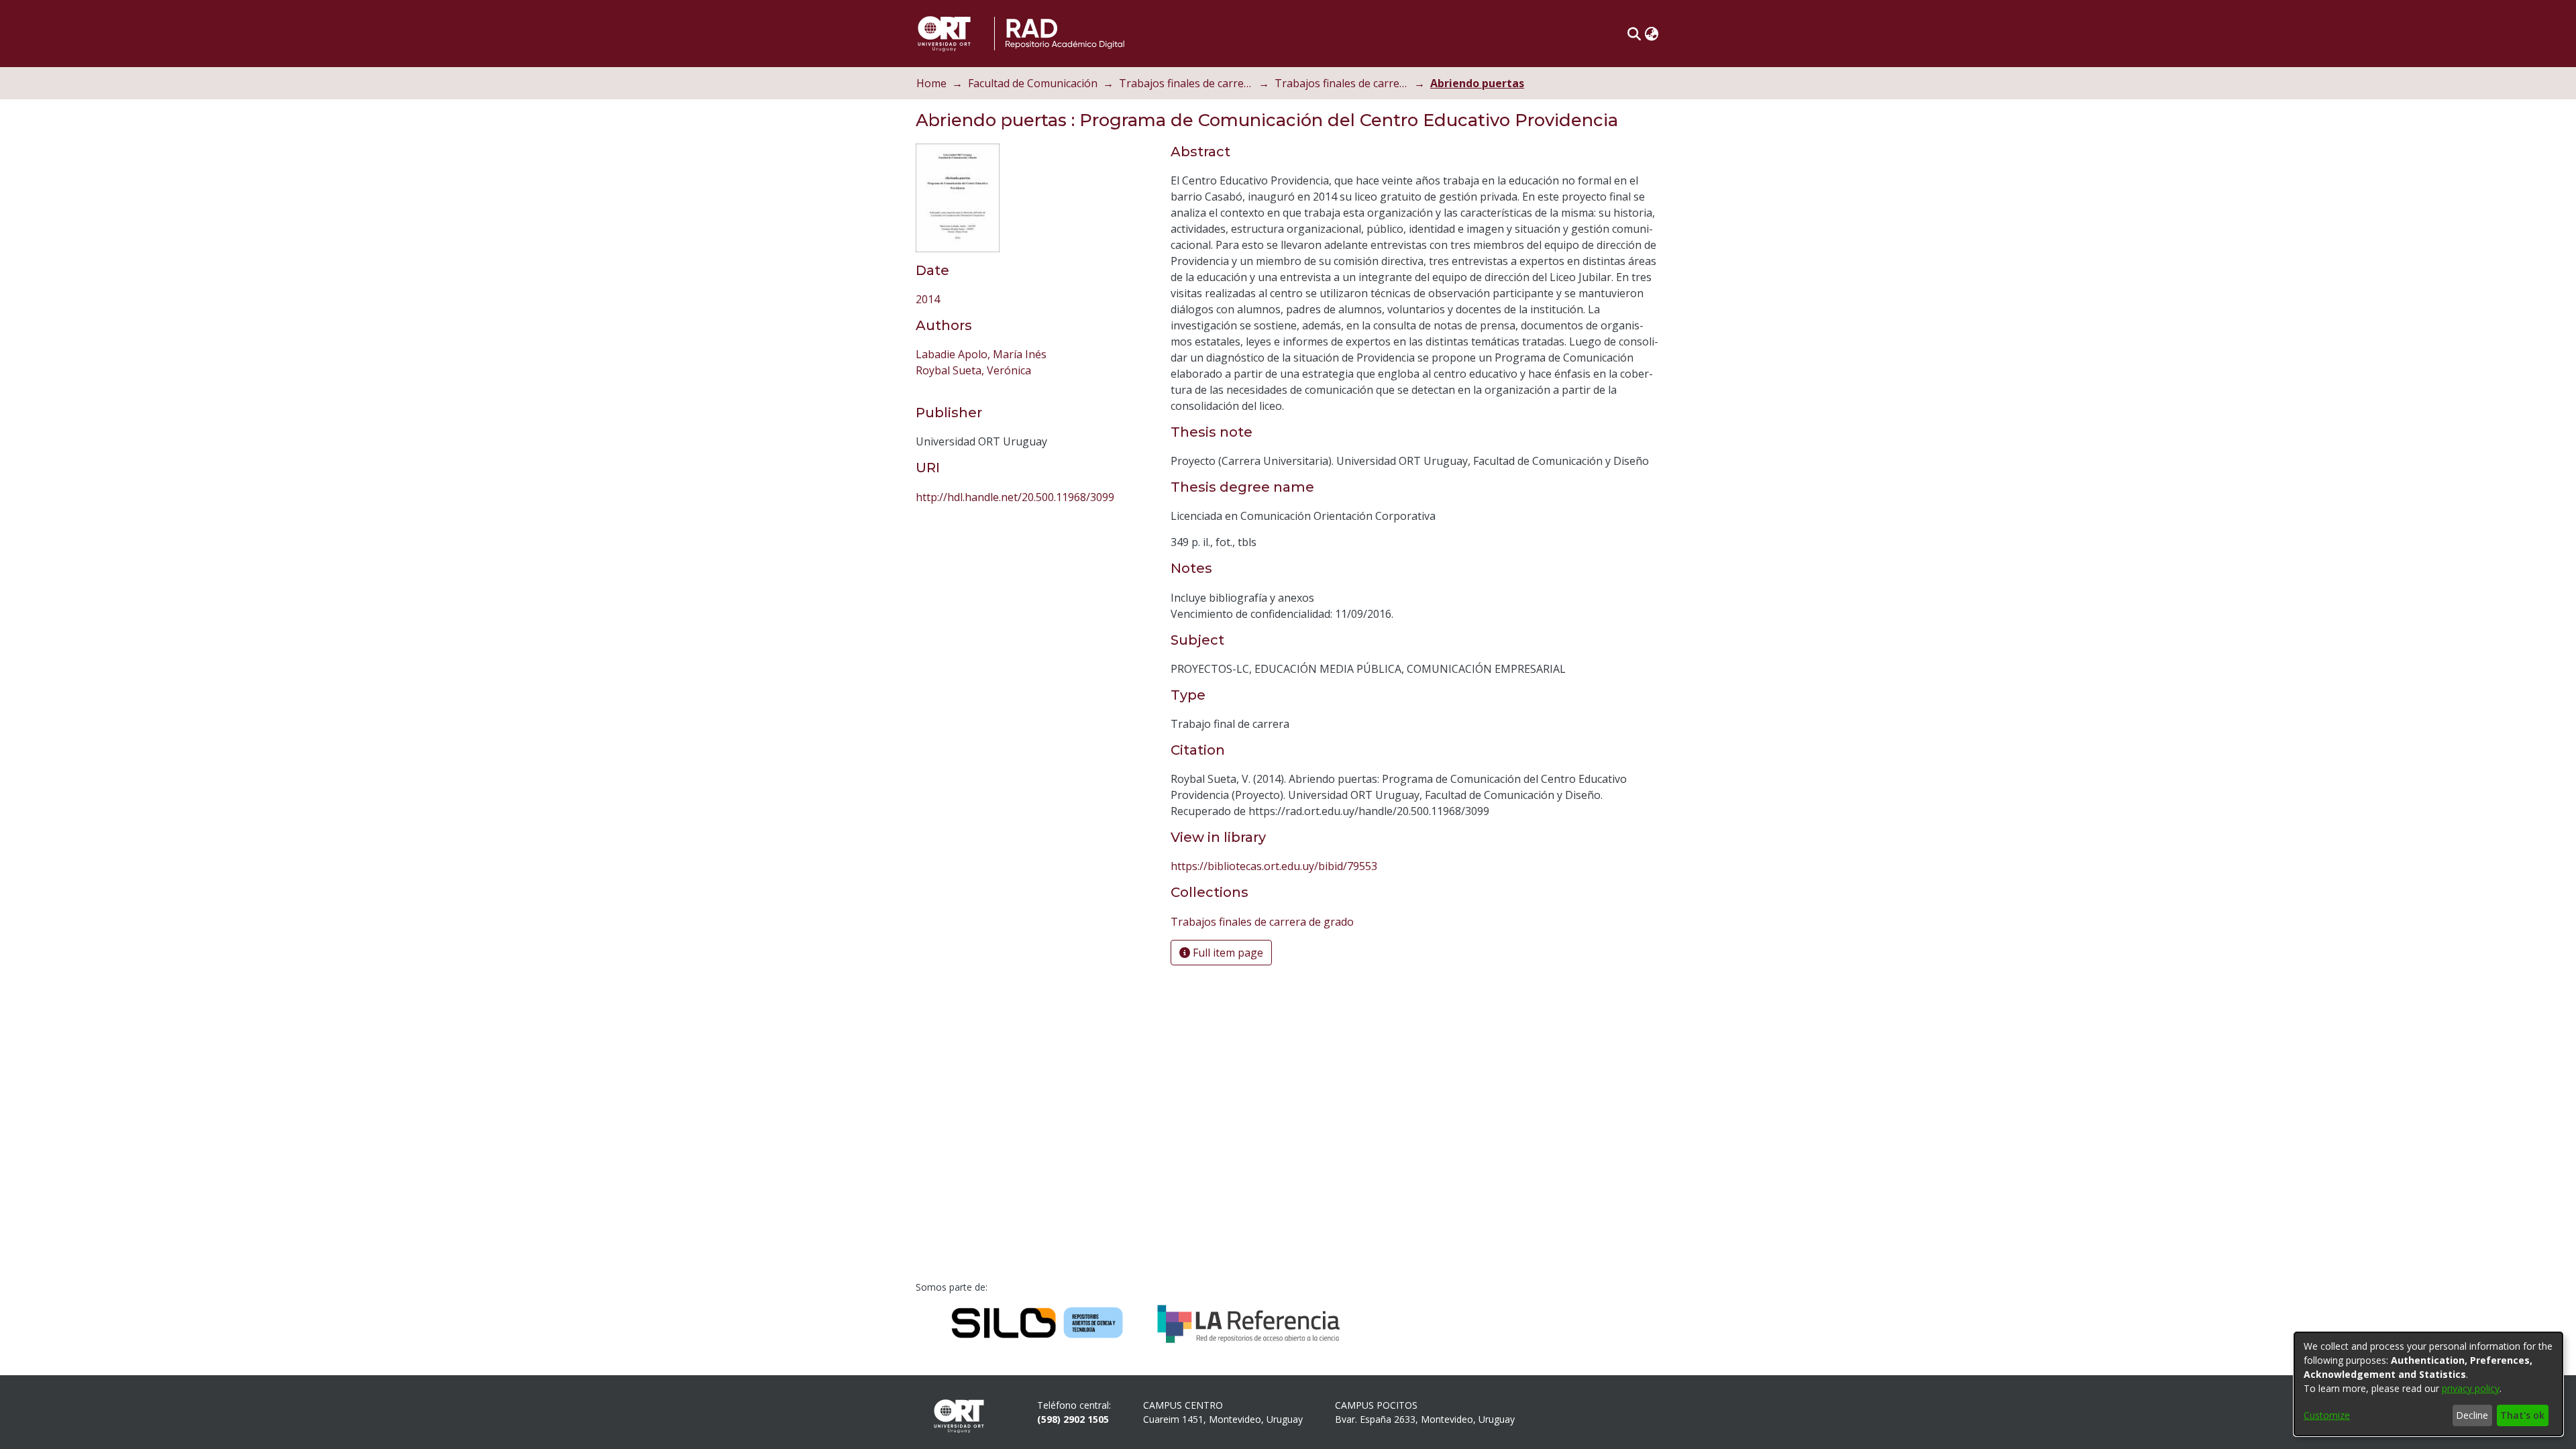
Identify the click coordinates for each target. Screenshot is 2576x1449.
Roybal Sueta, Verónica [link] (973, 425)
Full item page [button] (1227, 953)
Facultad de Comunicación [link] (1033, 83)
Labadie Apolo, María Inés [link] (981, 409)
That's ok (2522, 1415)
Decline (2472, 1415)
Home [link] (931, 83)
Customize (2327, 1415)
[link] (996, 299)
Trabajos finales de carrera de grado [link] (1342, 83)
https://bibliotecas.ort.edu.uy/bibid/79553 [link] (1274, 866)
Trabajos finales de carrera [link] (1186, 83)
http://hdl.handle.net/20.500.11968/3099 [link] (1015, 552)
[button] (1634, 34)
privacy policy (2471, 1388)
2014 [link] (928, 354)
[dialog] (2428, 1384)
